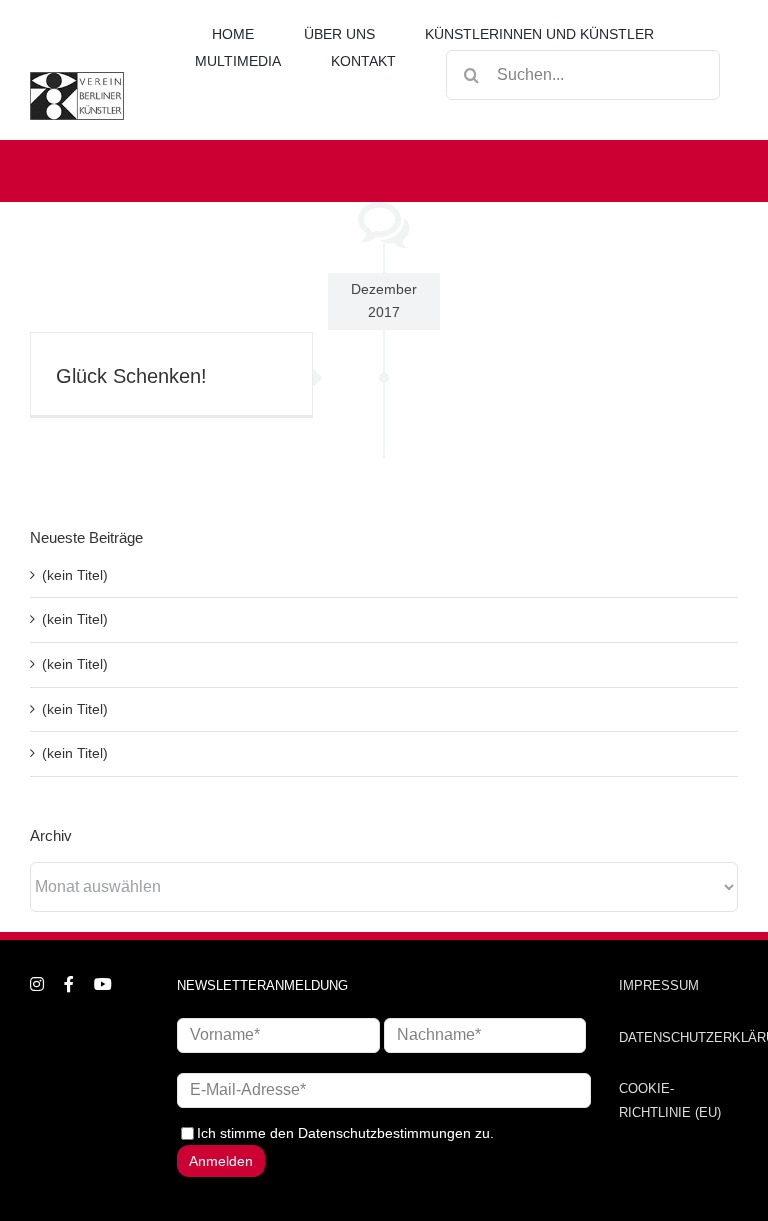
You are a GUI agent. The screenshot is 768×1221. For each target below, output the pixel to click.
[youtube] (103, 984)
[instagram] (37, 984)
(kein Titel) (75, 575)
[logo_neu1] (77, 79)
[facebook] (69, 984)
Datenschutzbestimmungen (384, 1133)
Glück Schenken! (131, 376)
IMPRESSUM (659, 985)
